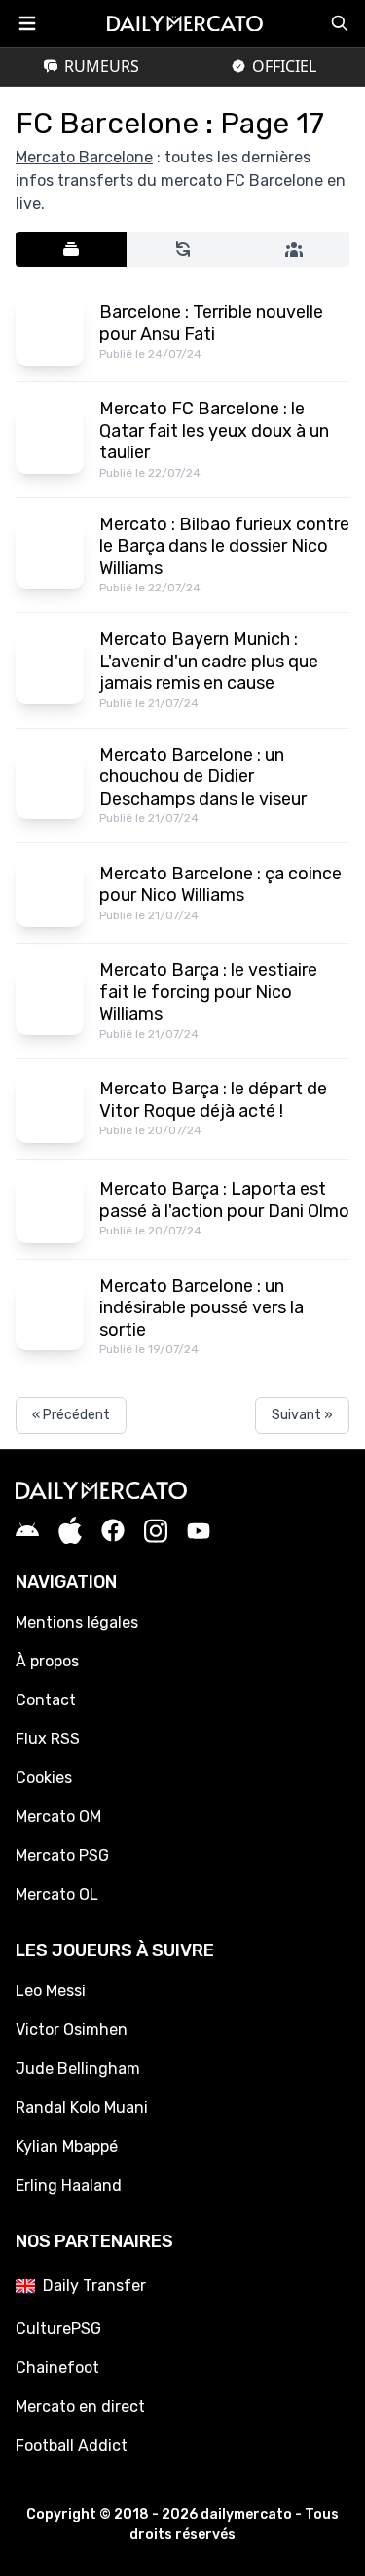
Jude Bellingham (78, 2069)
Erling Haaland (69, 2185)
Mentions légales (77, 1622)
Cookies (44, 1778)
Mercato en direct (80, 2406)
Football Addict (72, 2445)
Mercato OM (58, 1817)
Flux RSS (48, 1739)
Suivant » (302, 1415)
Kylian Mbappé (67, 2147)
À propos (47, 1661)
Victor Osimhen (72, 2030)
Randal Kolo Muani (82, 2108)
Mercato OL (57, 1895)
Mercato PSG (62, 1856)
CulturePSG (58, 2328)
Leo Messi (51, 1991)
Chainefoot (57, 2367)
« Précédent (71, 1415)
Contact (46, 1700)
